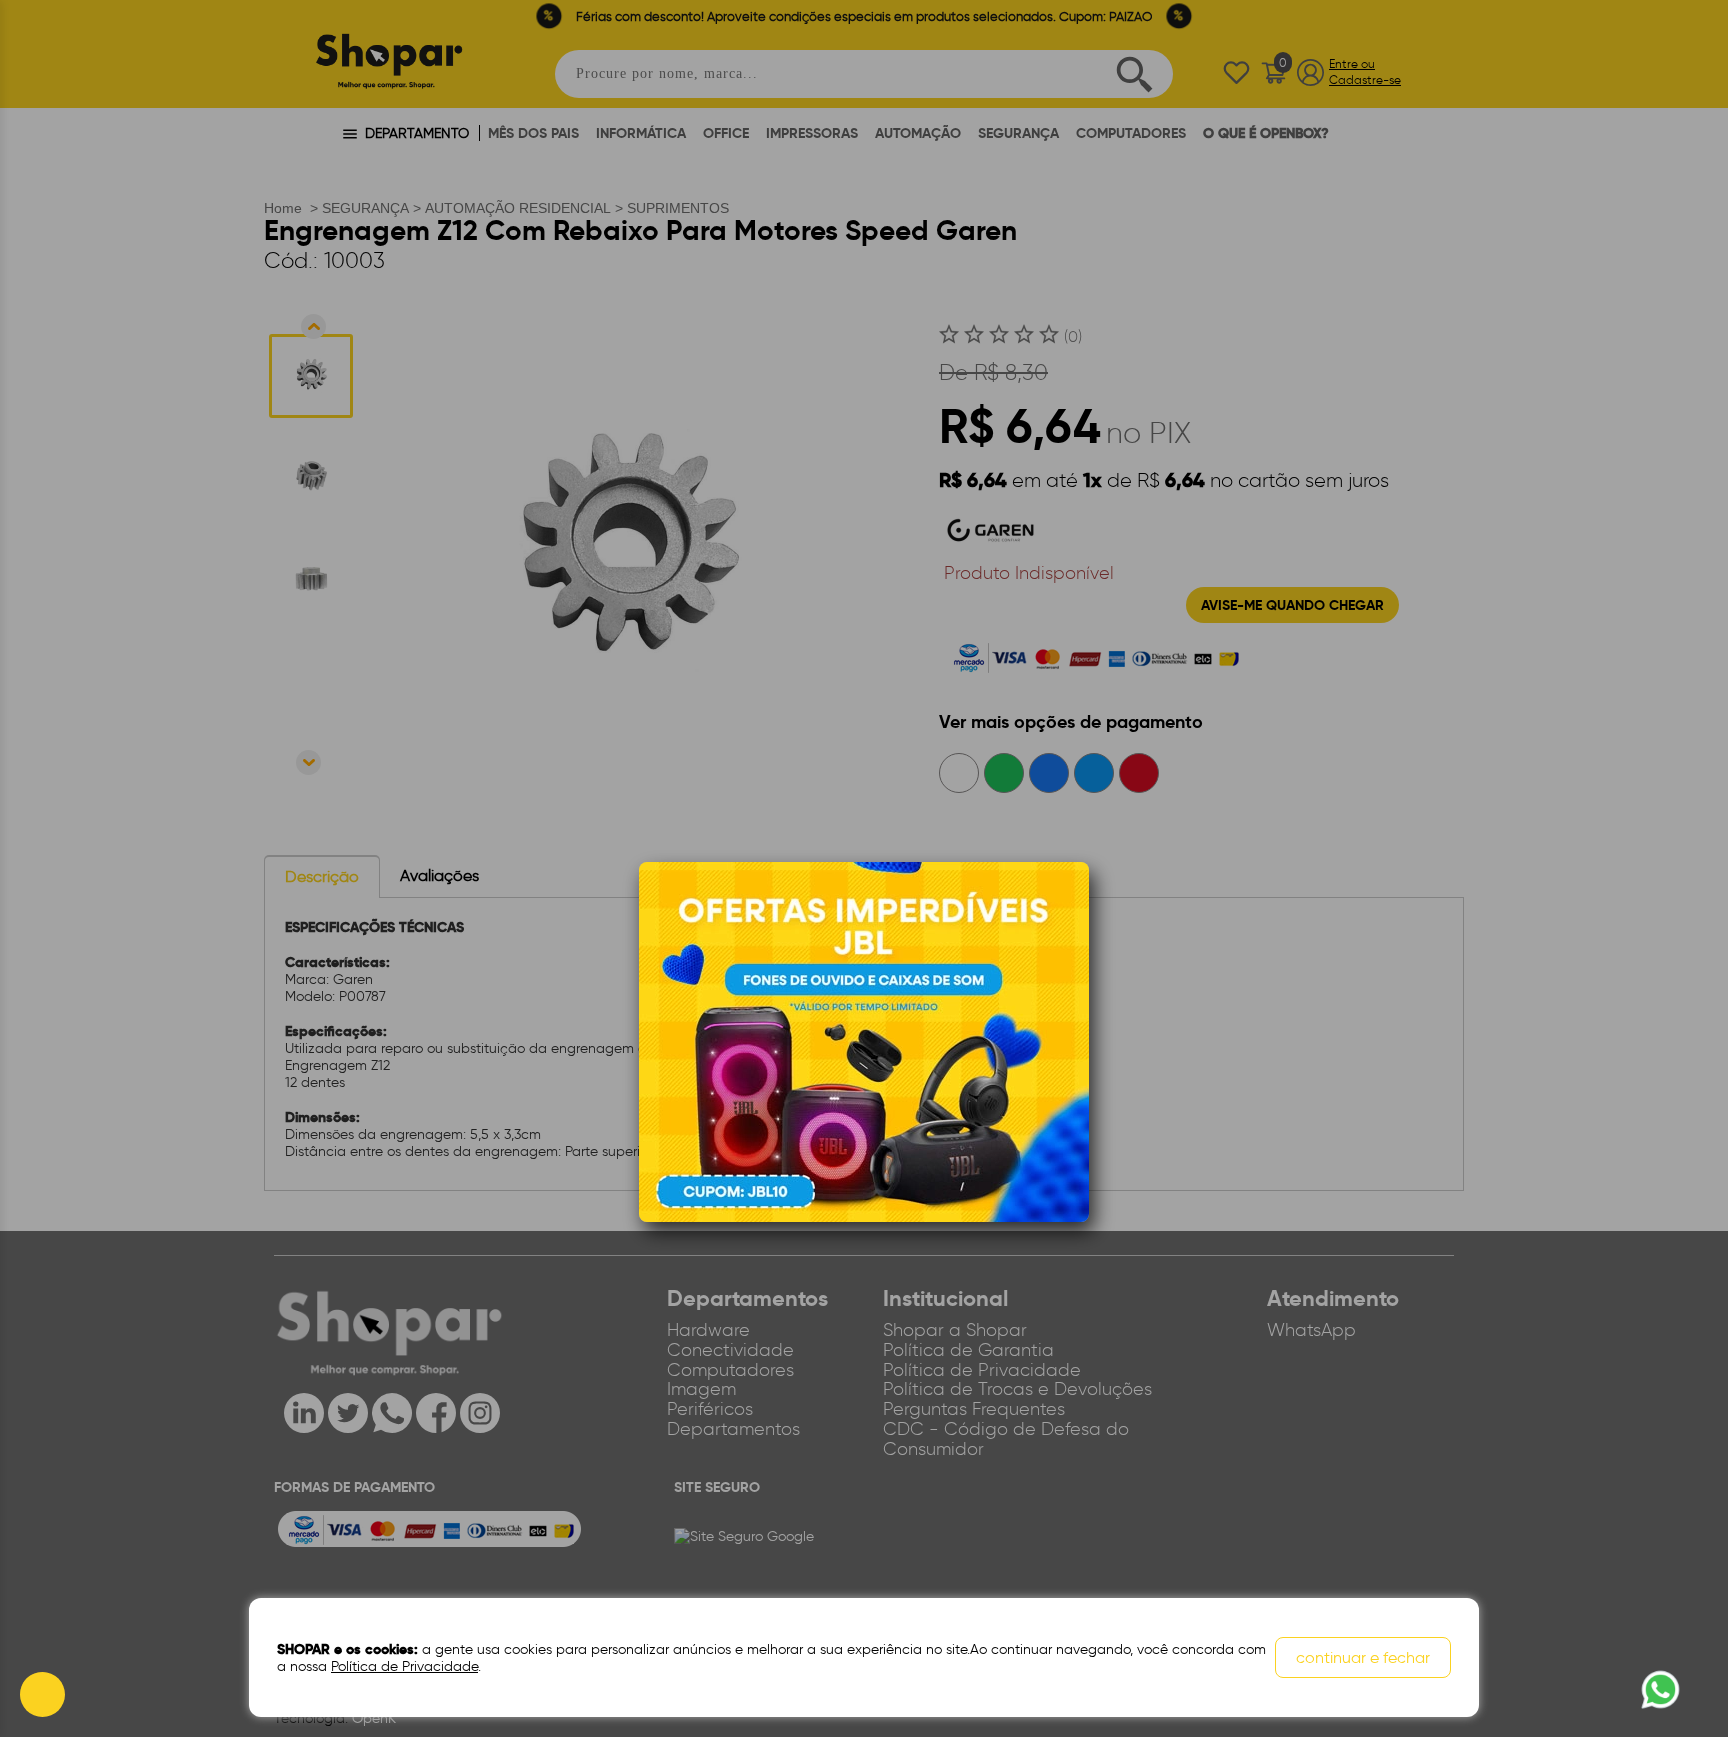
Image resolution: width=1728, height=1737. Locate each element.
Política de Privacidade (404, 1666)
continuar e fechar (1363, 1657)
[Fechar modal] (1073, 908)
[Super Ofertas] (864, 1041)
